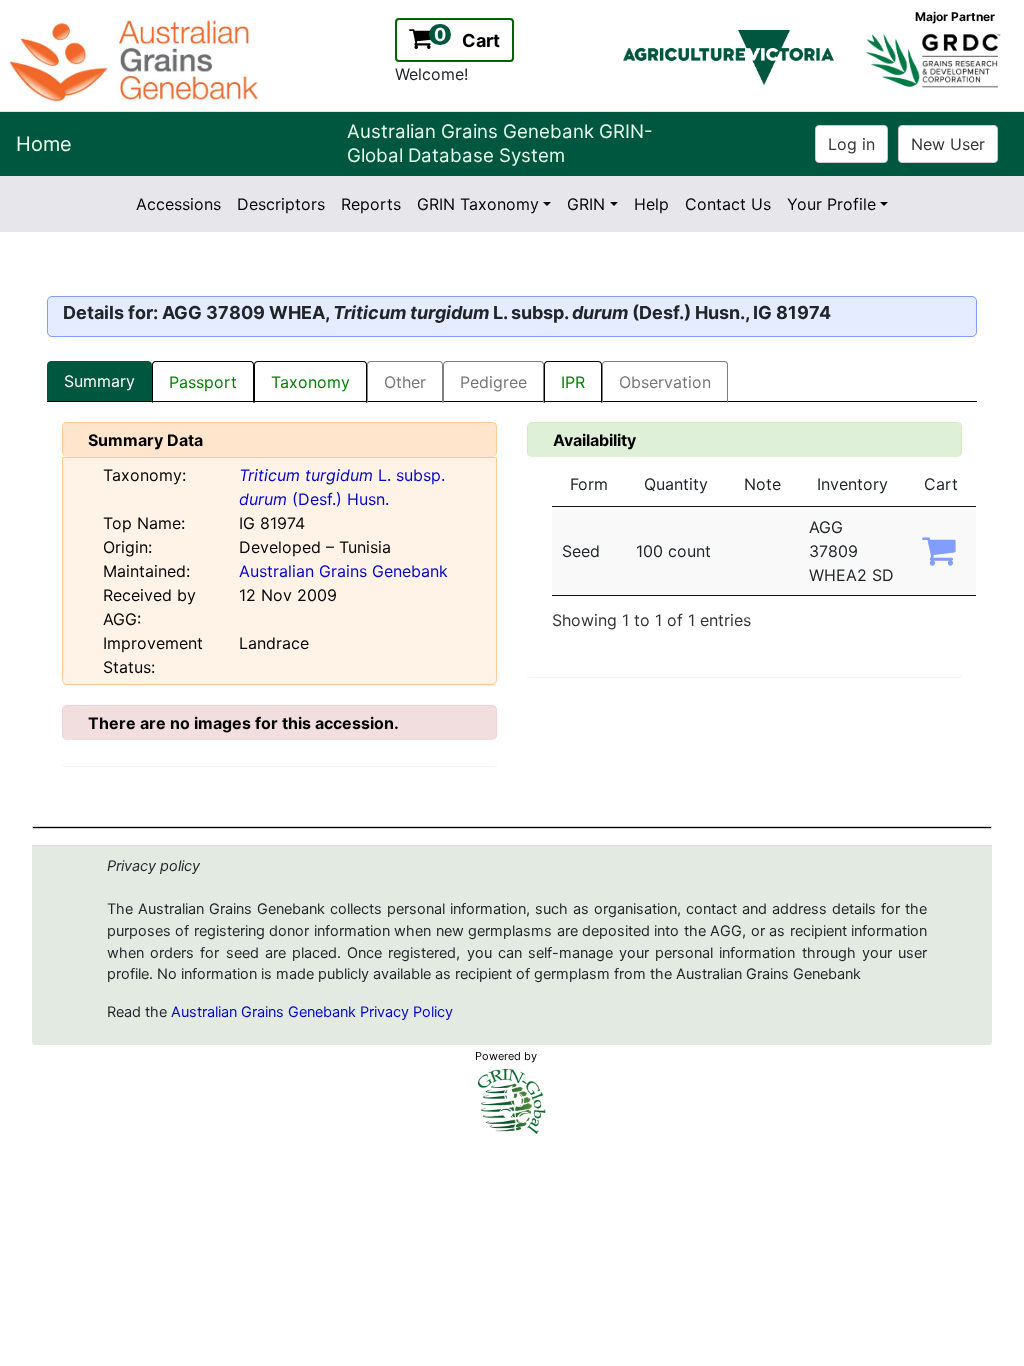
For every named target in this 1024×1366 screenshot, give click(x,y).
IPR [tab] (573, 382)
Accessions (178, 204)
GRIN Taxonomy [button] (478, 204)
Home (44, 144)
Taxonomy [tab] (310, 382)
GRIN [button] (586, 204)
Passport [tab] (203, 382)
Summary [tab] (99, 381)
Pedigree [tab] (493, 382)
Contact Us (728, 204)
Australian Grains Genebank (343, 571)
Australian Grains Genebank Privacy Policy (312, 1012)
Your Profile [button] (831, 204)
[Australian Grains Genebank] (136, 59)
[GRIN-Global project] (512, 1101)
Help (651, 204)
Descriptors (281, 204)
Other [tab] (405, 382)
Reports (371, 204)
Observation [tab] (665, 382)
